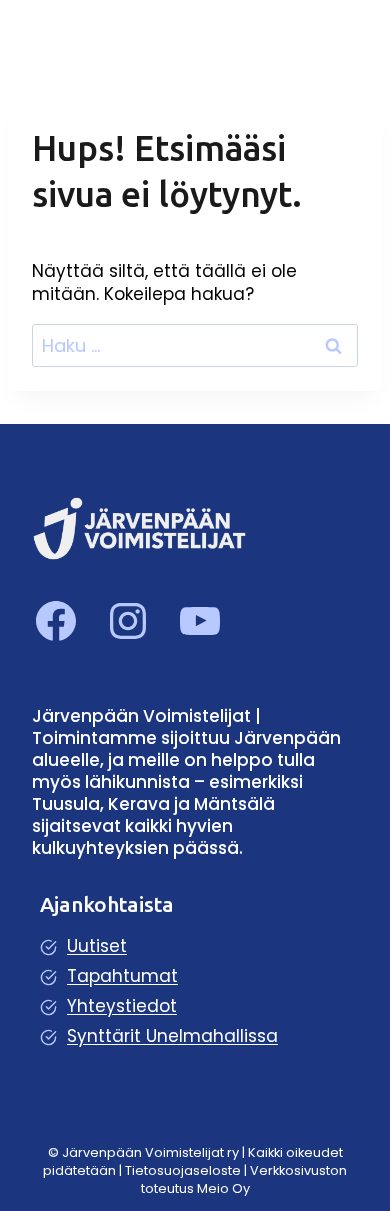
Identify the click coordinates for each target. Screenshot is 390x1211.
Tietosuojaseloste (184, 1170)
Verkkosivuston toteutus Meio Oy (244, 1179)
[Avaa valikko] (342, 34)
